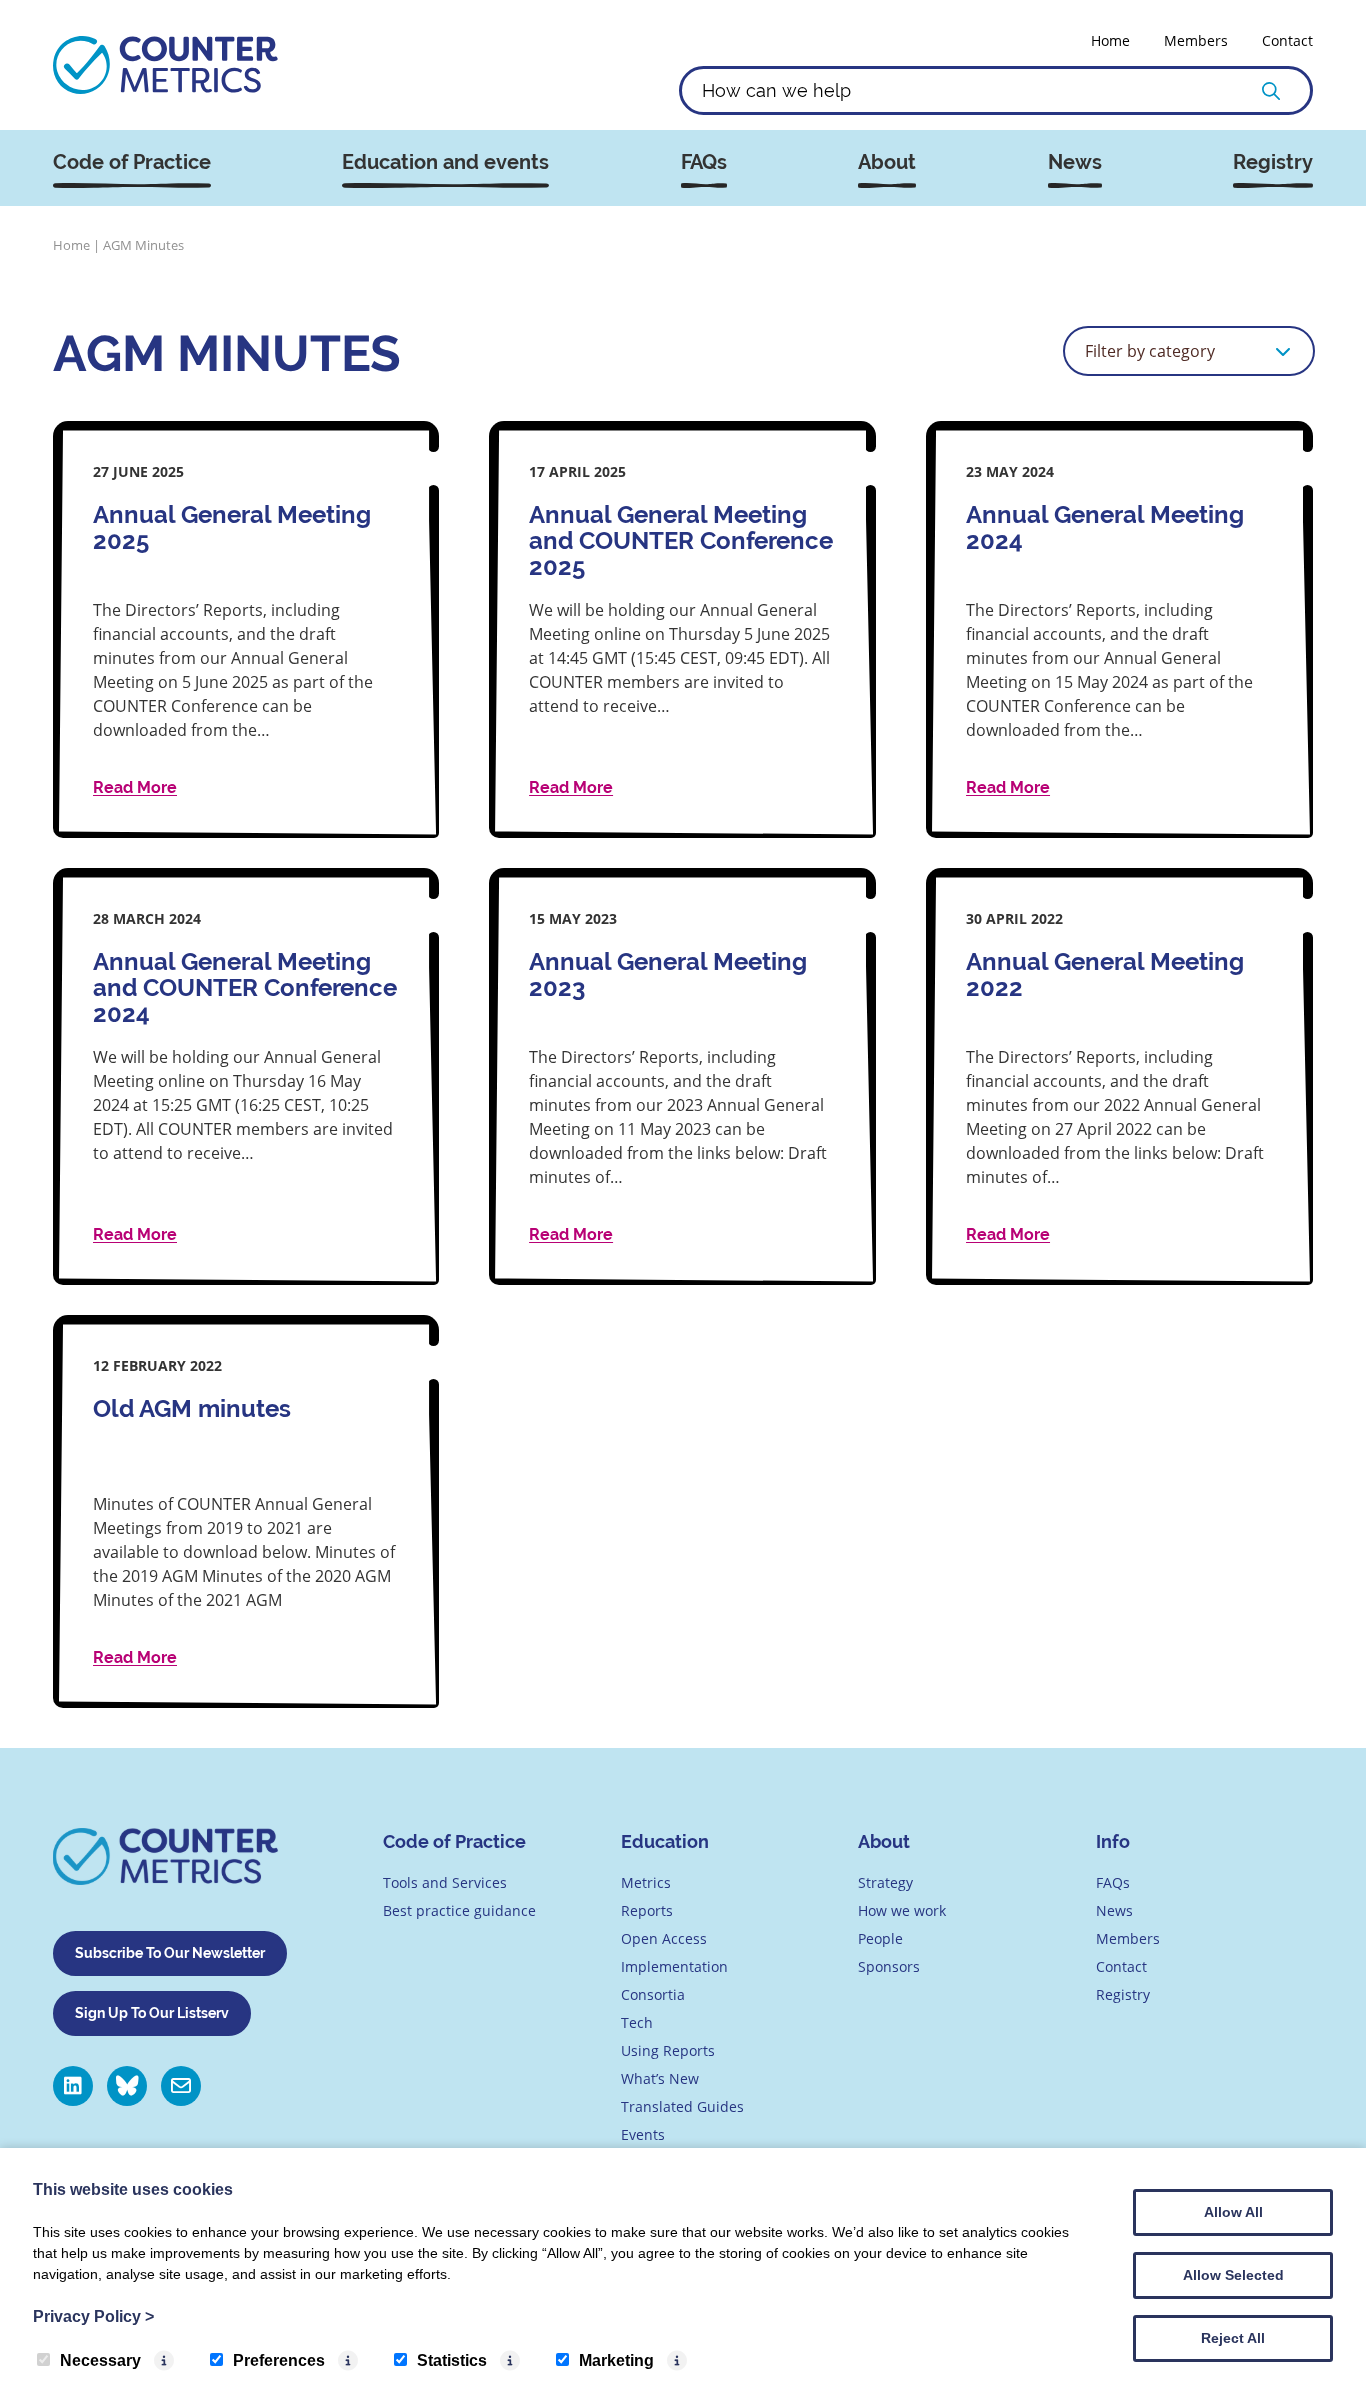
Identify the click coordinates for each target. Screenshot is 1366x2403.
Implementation (674, 1966)
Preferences (279, 2360)
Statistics (452, 2360)
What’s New (660, 2078)
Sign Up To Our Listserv (152, 2013)
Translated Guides (682, 2106)
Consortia (653, 1994)
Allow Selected (1233, 2275)
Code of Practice (132, 162)
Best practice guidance (459, 1910)
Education (665, 1841)
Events (643, 2134)
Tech (637, 2022)
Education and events (445, 162)
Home (1110, 40)
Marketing (616, 2360)
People (880, 1938)
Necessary (100, 2360)
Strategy (885, 1882)
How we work (902, 1910)
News (1075, 162)
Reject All (1233, 2338)
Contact (1287, 40)
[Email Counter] (181, 2086)
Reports (647, 1910)
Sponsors (889, 1966)
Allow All (1233, 2212)
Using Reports (668, 2050)
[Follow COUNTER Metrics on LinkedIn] (73, 2086)
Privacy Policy (93, 2316)
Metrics (646, 1882)
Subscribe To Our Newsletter (170, 1953)
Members (1196, 40)
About (887, 162)
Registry (1273, 162)
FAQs (704, 162)
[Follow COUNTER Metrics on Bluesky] (127, 2086)
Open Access (664, 1938)
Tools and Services (445, 1882)
